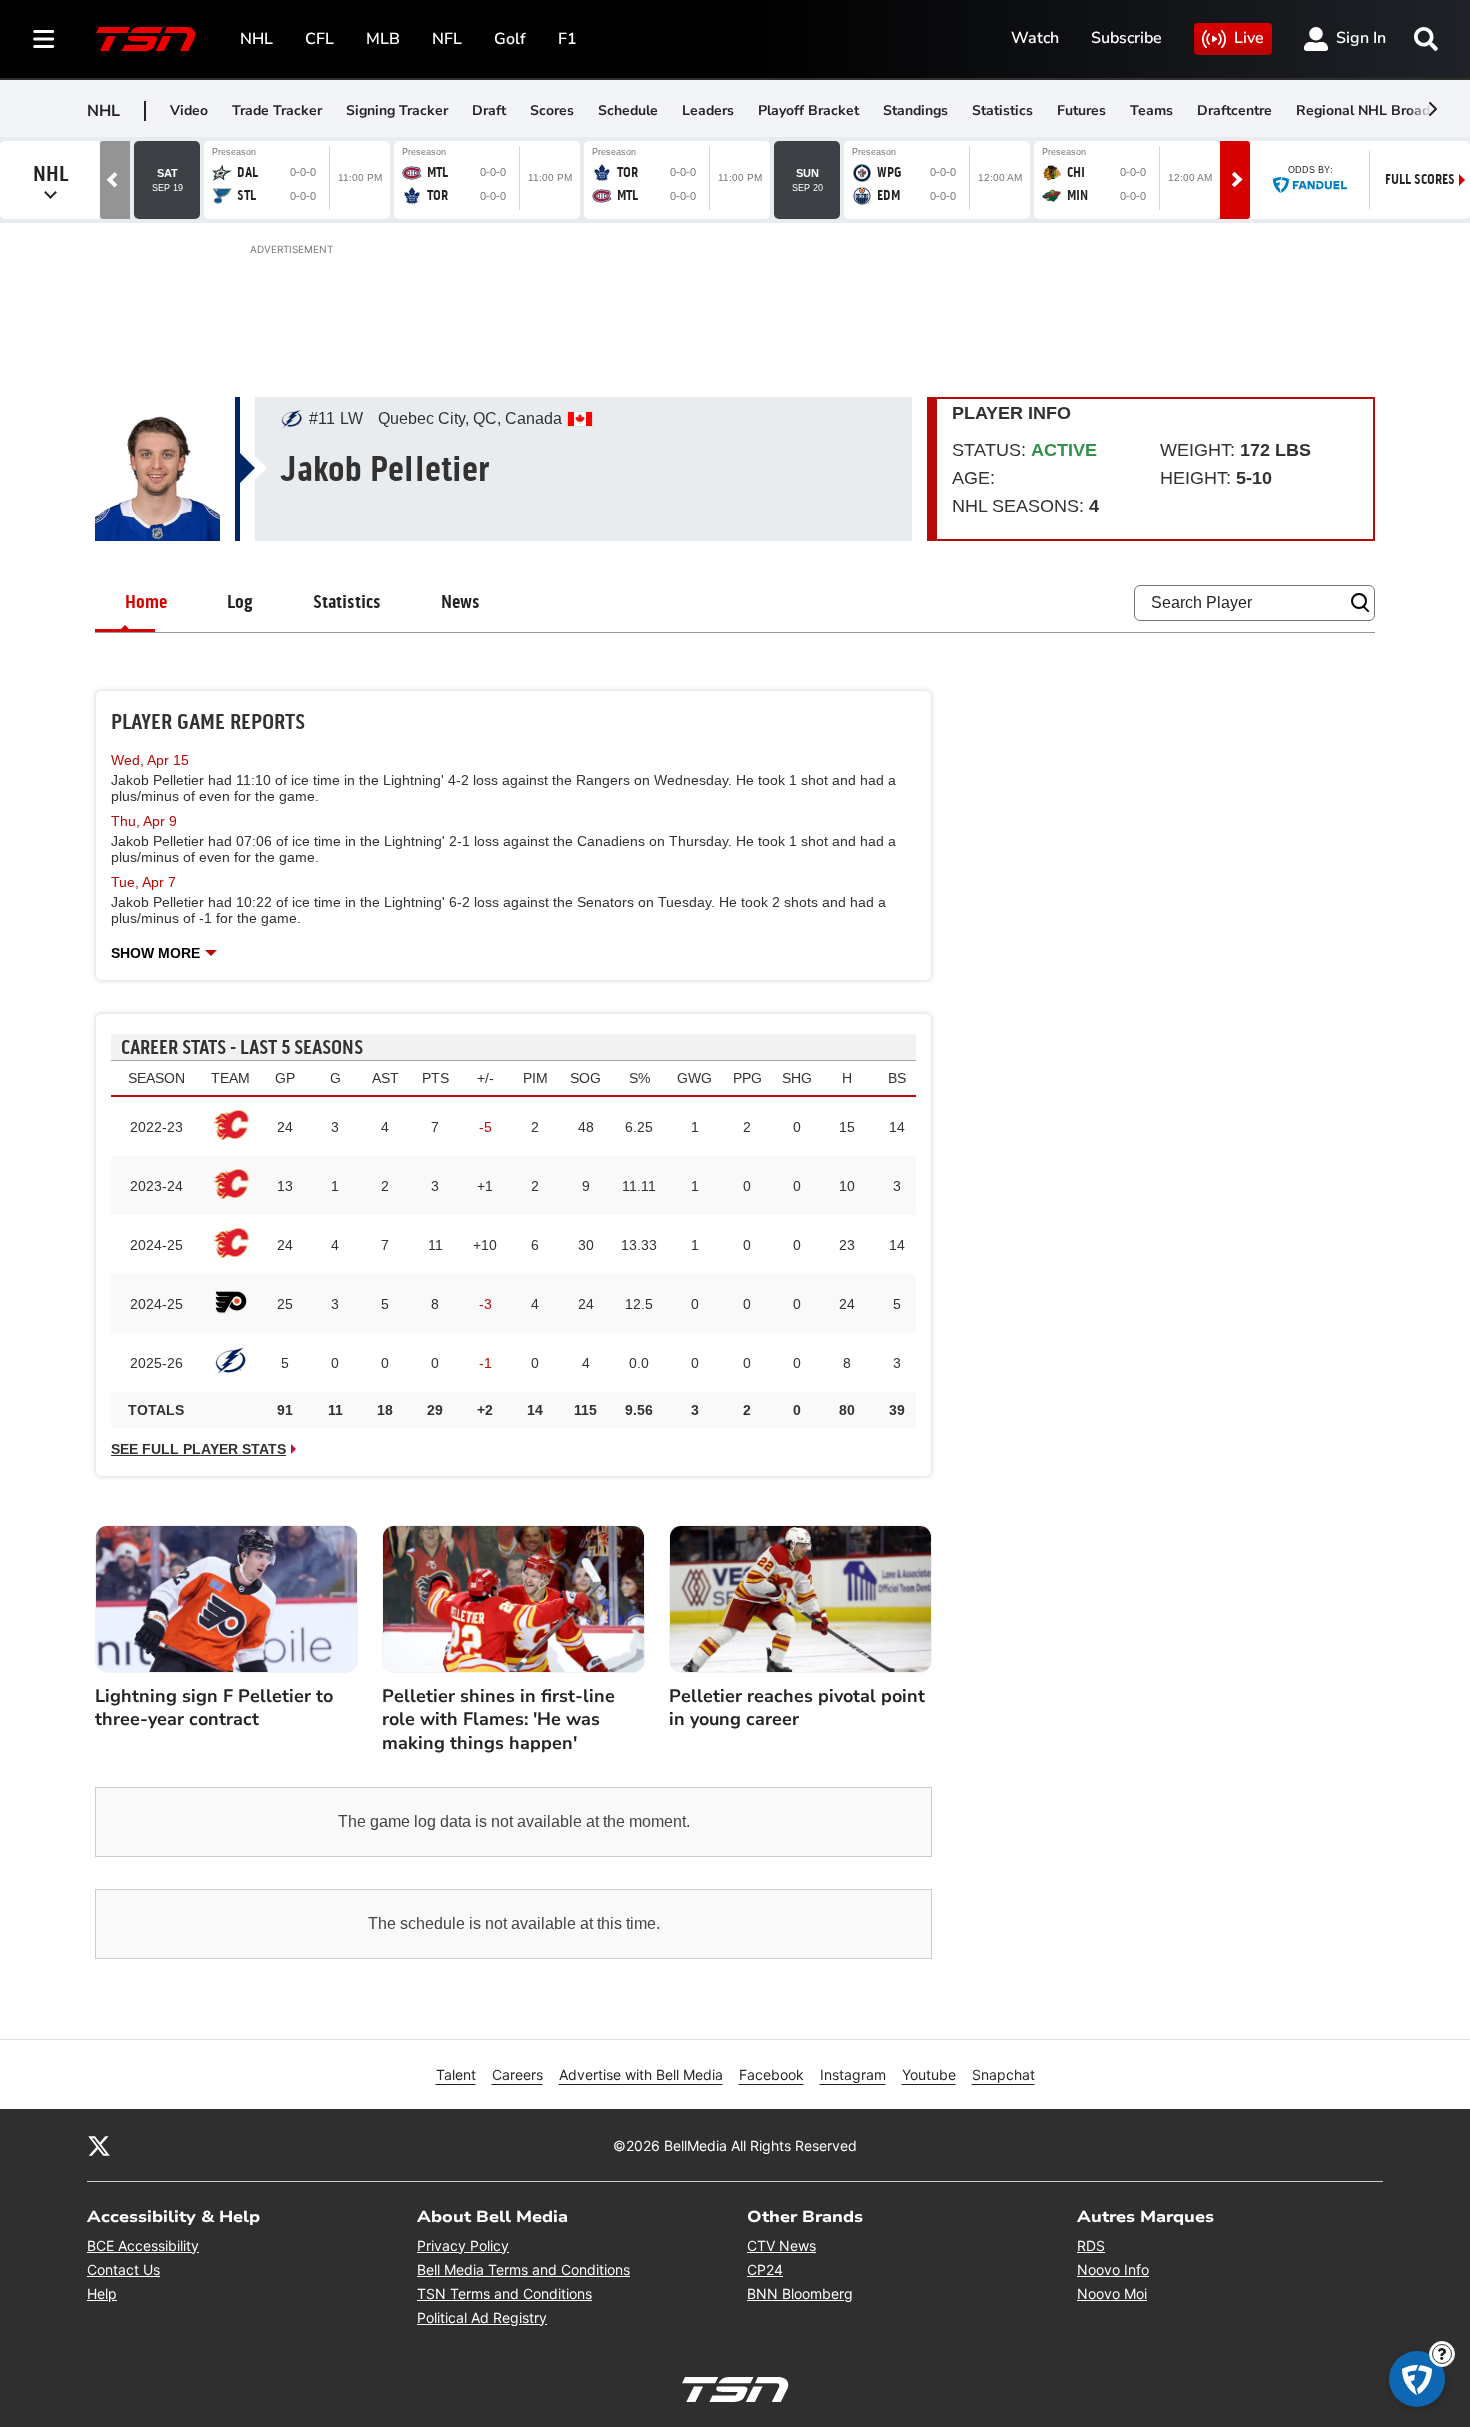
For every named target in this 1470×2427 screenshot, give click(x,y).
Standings (915, 110)
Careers (517, 2074)
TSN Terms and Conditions (504, 2293)
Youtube (929, 2074)
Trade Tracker (277, 110)
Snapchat (1003, 2074)
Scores (552, 110)
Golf (510, 39)
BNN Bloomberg (800, 2293)
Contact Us (123, 2269)
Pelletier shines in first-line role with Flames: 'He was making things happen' (498, 1720)
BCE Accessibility (143, 2245)
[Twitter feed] (99, 2145)
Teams (1151, 110)
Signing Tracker (397, 110)
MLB (383, 39)
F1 (567, 39)
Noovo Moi (1112, 2293)
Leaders (708, 110)
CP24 (765, 2269)
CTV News (781, 2245)
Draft (489, 110)
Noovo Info (1113, 2269)
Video (189, 110)
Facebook (771, 2074)
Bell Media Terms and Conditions (523, 2269)
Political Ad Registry (482, 2317)
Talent (456, 2074)
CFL (319, 39)
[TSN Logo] (146, 39)
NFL (447, 39)
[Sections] (44, 39)
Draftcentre (1234, 110)
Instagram (853, 2074)
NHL (256, 39)
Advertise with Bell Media (641, 2074)
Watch (1035, 38)
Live (1249, 38)
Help (102, 2293)
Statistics (1002, 110)
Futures (1081, 110)
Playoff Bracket (808, 110)
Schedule (628, 110)
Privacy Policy (463, 2245)
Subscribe (1126, 38)
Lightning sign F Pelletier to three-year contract (214, 1708)
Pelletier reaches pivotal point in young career (797, 1708)
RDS (1091, 2245)
